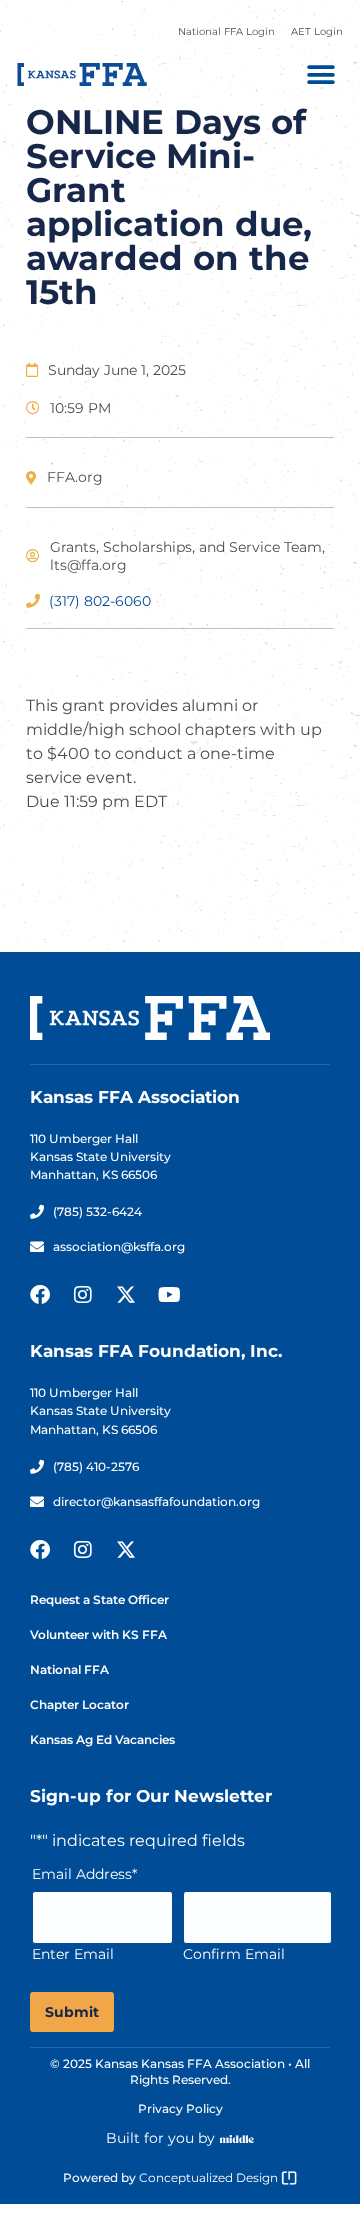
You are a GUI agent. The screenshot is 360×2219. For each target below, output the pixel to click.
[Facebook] (40, 1295)
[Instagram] (83, 1295)
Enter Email (73, 1954)
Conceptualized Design (210, 2177)
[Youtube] (169, 1295)
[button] (320, 74)
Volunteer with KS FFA (98, 1634)
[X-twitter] (126, 1295)
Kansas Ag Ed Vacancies (102, 1739)
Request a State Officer (99, 1599)
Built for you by (160, 2138)
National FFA (69, 1669)
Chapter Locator (79, 1704)
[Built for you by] (237, 2139)
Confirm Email (234, 1954)
